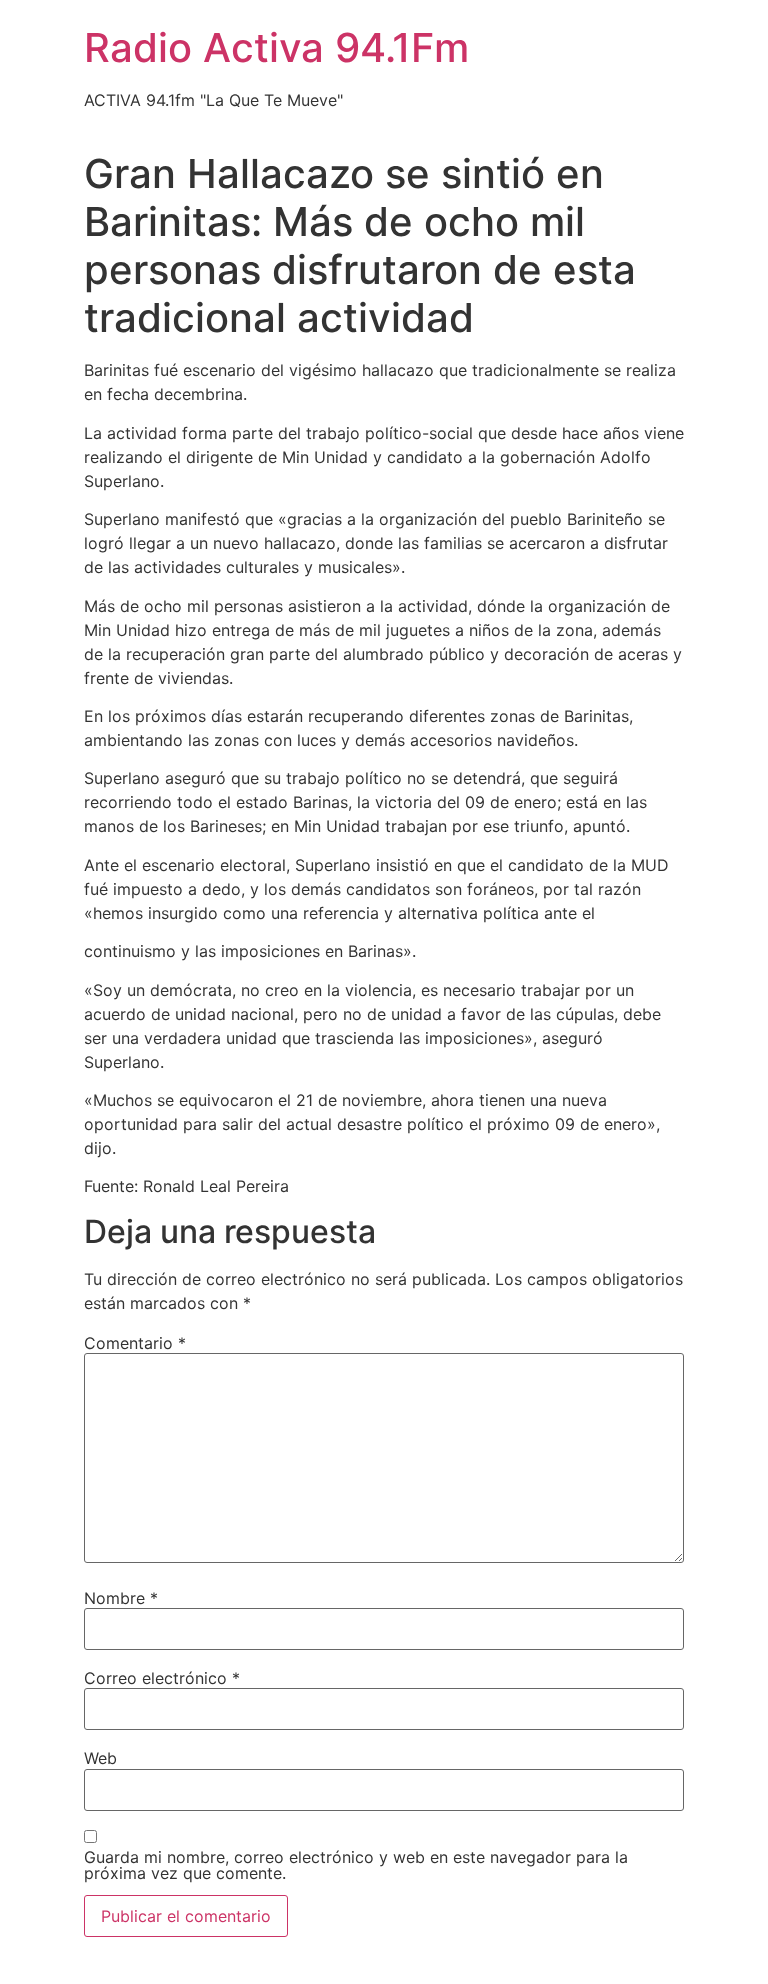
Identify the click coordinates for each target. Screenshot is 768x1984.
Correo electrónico (162, 1678)
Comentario (135, 1343)
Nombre (121, 1598)
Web (100, 1758)
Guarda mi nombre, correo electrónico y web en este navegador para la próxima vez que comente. (356, 1865)
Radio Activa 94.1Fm (276, 47)
